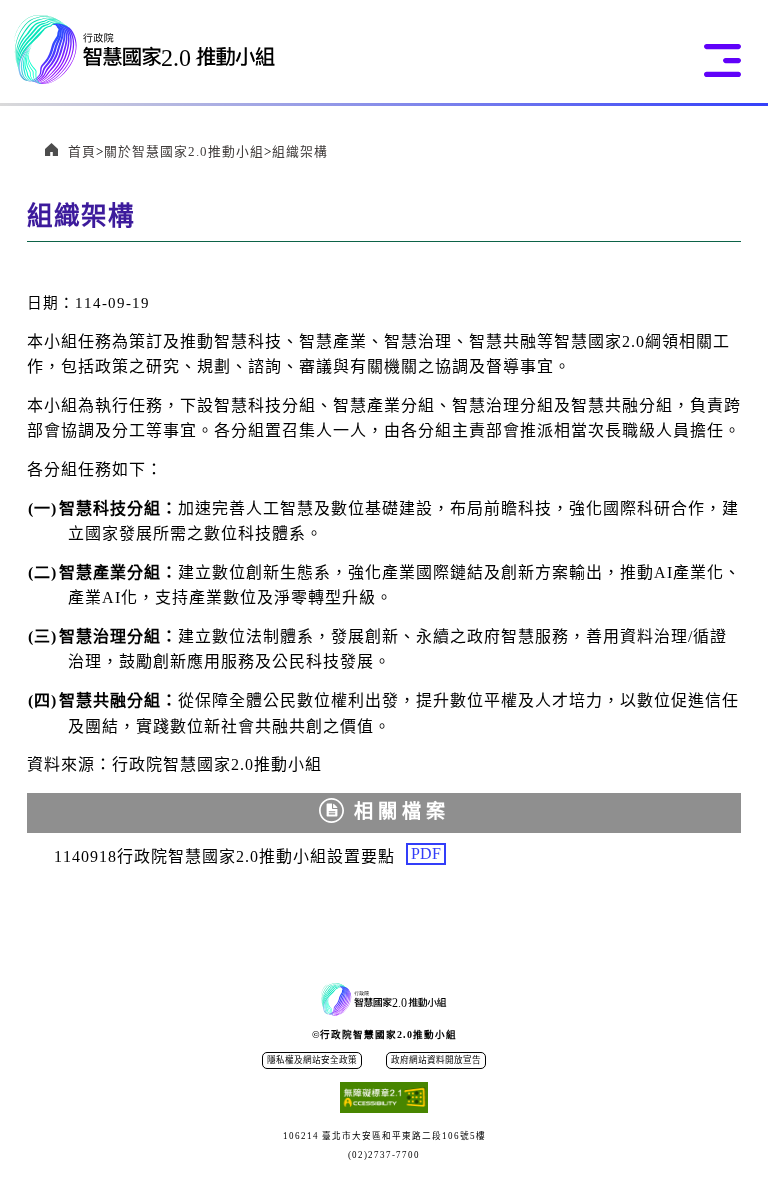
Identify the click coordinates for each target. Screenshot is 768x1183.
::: (34, 299)
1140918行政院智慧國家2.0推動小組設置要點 (248, 856)
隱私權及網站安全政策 (312, 1060)
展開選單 (722, 61)
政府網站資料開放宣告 (436, 1060)
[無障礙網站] (384, 1099)
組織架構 (300, 152)
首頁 (82, 152)
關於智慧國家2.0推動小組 (184, 152)
